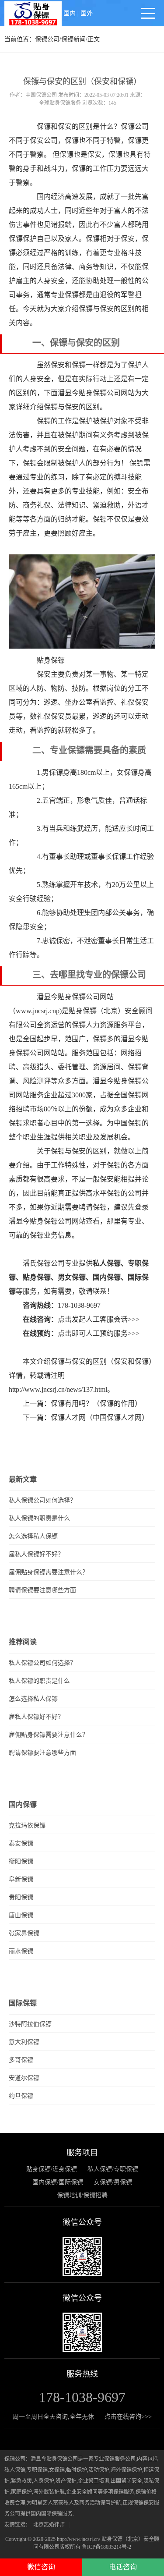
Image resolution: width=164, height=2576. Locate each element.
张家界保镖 (24, 1933)
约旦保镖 (21, 2096)
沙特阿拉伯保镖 (30, 2024)
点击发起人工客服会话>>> (99, 1319)
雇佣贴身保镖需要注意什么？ (49, 1572)
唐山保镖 (21, 1915)
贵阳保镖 (21, 1897)
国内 (70, 13)
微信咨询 (41, 2567)
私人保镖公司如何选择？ (42, 1500)
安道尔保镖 (24, 2078)
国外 (87, 13)
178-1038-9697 (79, 1305)
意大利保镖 (24, 2042)
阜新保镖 (21, 1879)
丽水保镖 (21, 1951)
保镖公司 (47, 39)
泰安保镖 (21, 1843)
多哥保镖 (21, 2060)
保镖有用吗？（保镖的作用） (96, 1403)
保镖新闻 (73, 39)
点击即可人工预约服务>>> (99, 1333)
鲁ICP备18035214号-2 (106, 2547)
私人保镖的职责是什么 (39, 1518)
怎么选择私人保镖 (33, 1536)
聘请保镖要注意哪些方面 (42, 1590)
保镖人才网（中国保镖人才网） (100, 1418)
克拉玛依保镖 (27, 1826)
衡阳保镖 (21, 1861)
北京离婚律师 (49, 2525)
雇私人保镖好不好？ (36, 1554)
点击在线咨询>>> (128, 2417)
